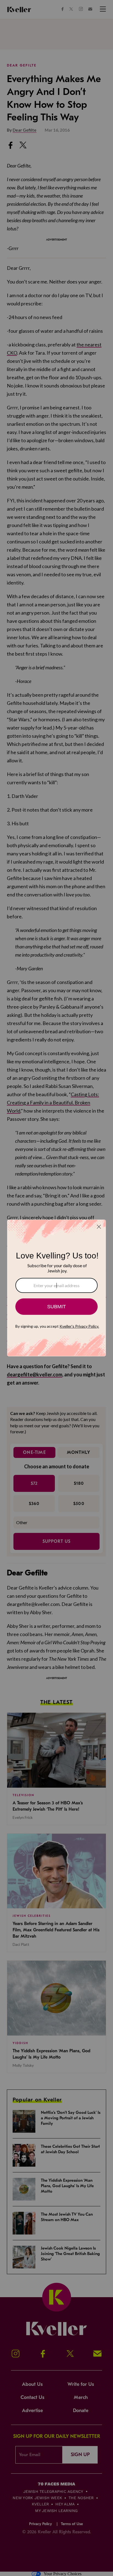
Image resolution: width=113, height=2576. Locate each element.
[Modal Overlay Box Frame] (56, 1288)
